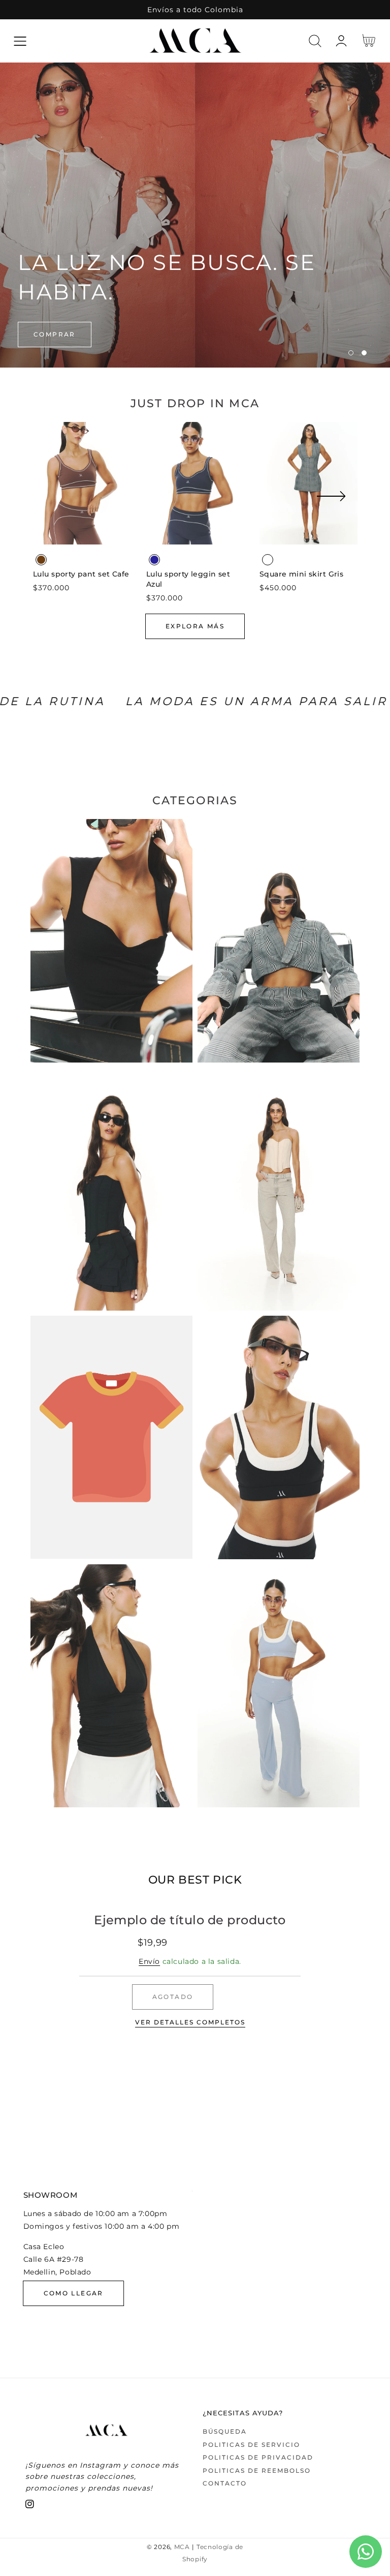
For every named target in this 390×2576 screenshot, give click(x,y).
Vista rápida (82, 534)
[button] (20, 41)
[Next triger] (331, 502)
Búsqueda (225, 2431)
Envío (149, 1961)
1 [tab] (351, 353)
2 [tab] (364, 353)
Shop (45, 334)
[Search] (315, 41)
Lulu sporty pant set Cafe (81, 574)
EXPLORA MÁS (195, 626)
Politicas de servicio (251, 2445)
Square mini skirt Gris (301, 574)
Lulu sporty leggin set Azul (188, 579)
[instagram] (30, 2506)
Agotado (173, 1997)
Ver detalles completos (190, 2022)
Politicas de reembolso (257, 2471)
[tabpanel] (195, 215)
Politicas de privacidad (258, 2457)
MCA (182, 2547)
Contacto (225, 2483)
